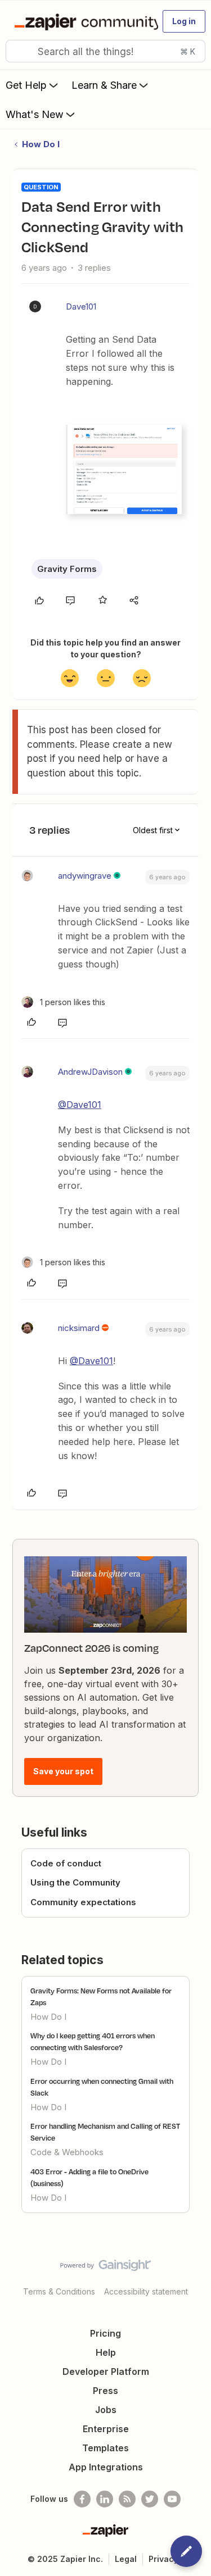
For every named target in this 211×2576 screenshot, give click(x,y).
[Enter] (19, 51)
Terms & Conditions (59, 2291)
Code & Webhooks (67, 2152)
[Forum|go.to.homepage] (81, 21)
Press (105, 2391)
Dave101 (81, 306)
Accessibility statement (146, 2291)
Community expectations (83, 1902)
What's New (35, 114)
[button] (184, 21)
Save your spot (63, 1771)
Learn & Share (104, 85)
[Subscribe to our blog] (127, 2499)
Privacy (163, 2559)
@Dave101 (80, 1105)
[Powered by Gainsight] (105, 2268)
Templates (105, 2448)
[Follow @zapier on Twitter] (150, 2499)
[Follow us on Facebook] (82, 2499)
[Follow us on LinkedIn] (105, 2499)
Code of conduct (66, 1863)
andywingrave (85, 876)
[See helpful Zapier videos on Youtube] (172, 2499)
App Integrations (106, 2467)
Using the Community (75, 1882)
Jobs (106, 2410)
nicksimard (79, 1328)
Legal (126, 2559)
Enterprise (106, 2429)
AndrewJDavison (90, 1072)
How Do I (41, 144)
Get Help (26, 85)
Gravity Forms (67, 569)
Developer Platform (106, 2371)
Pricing (105, 2333)
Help (106, 2352)
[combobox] (105, 51)
